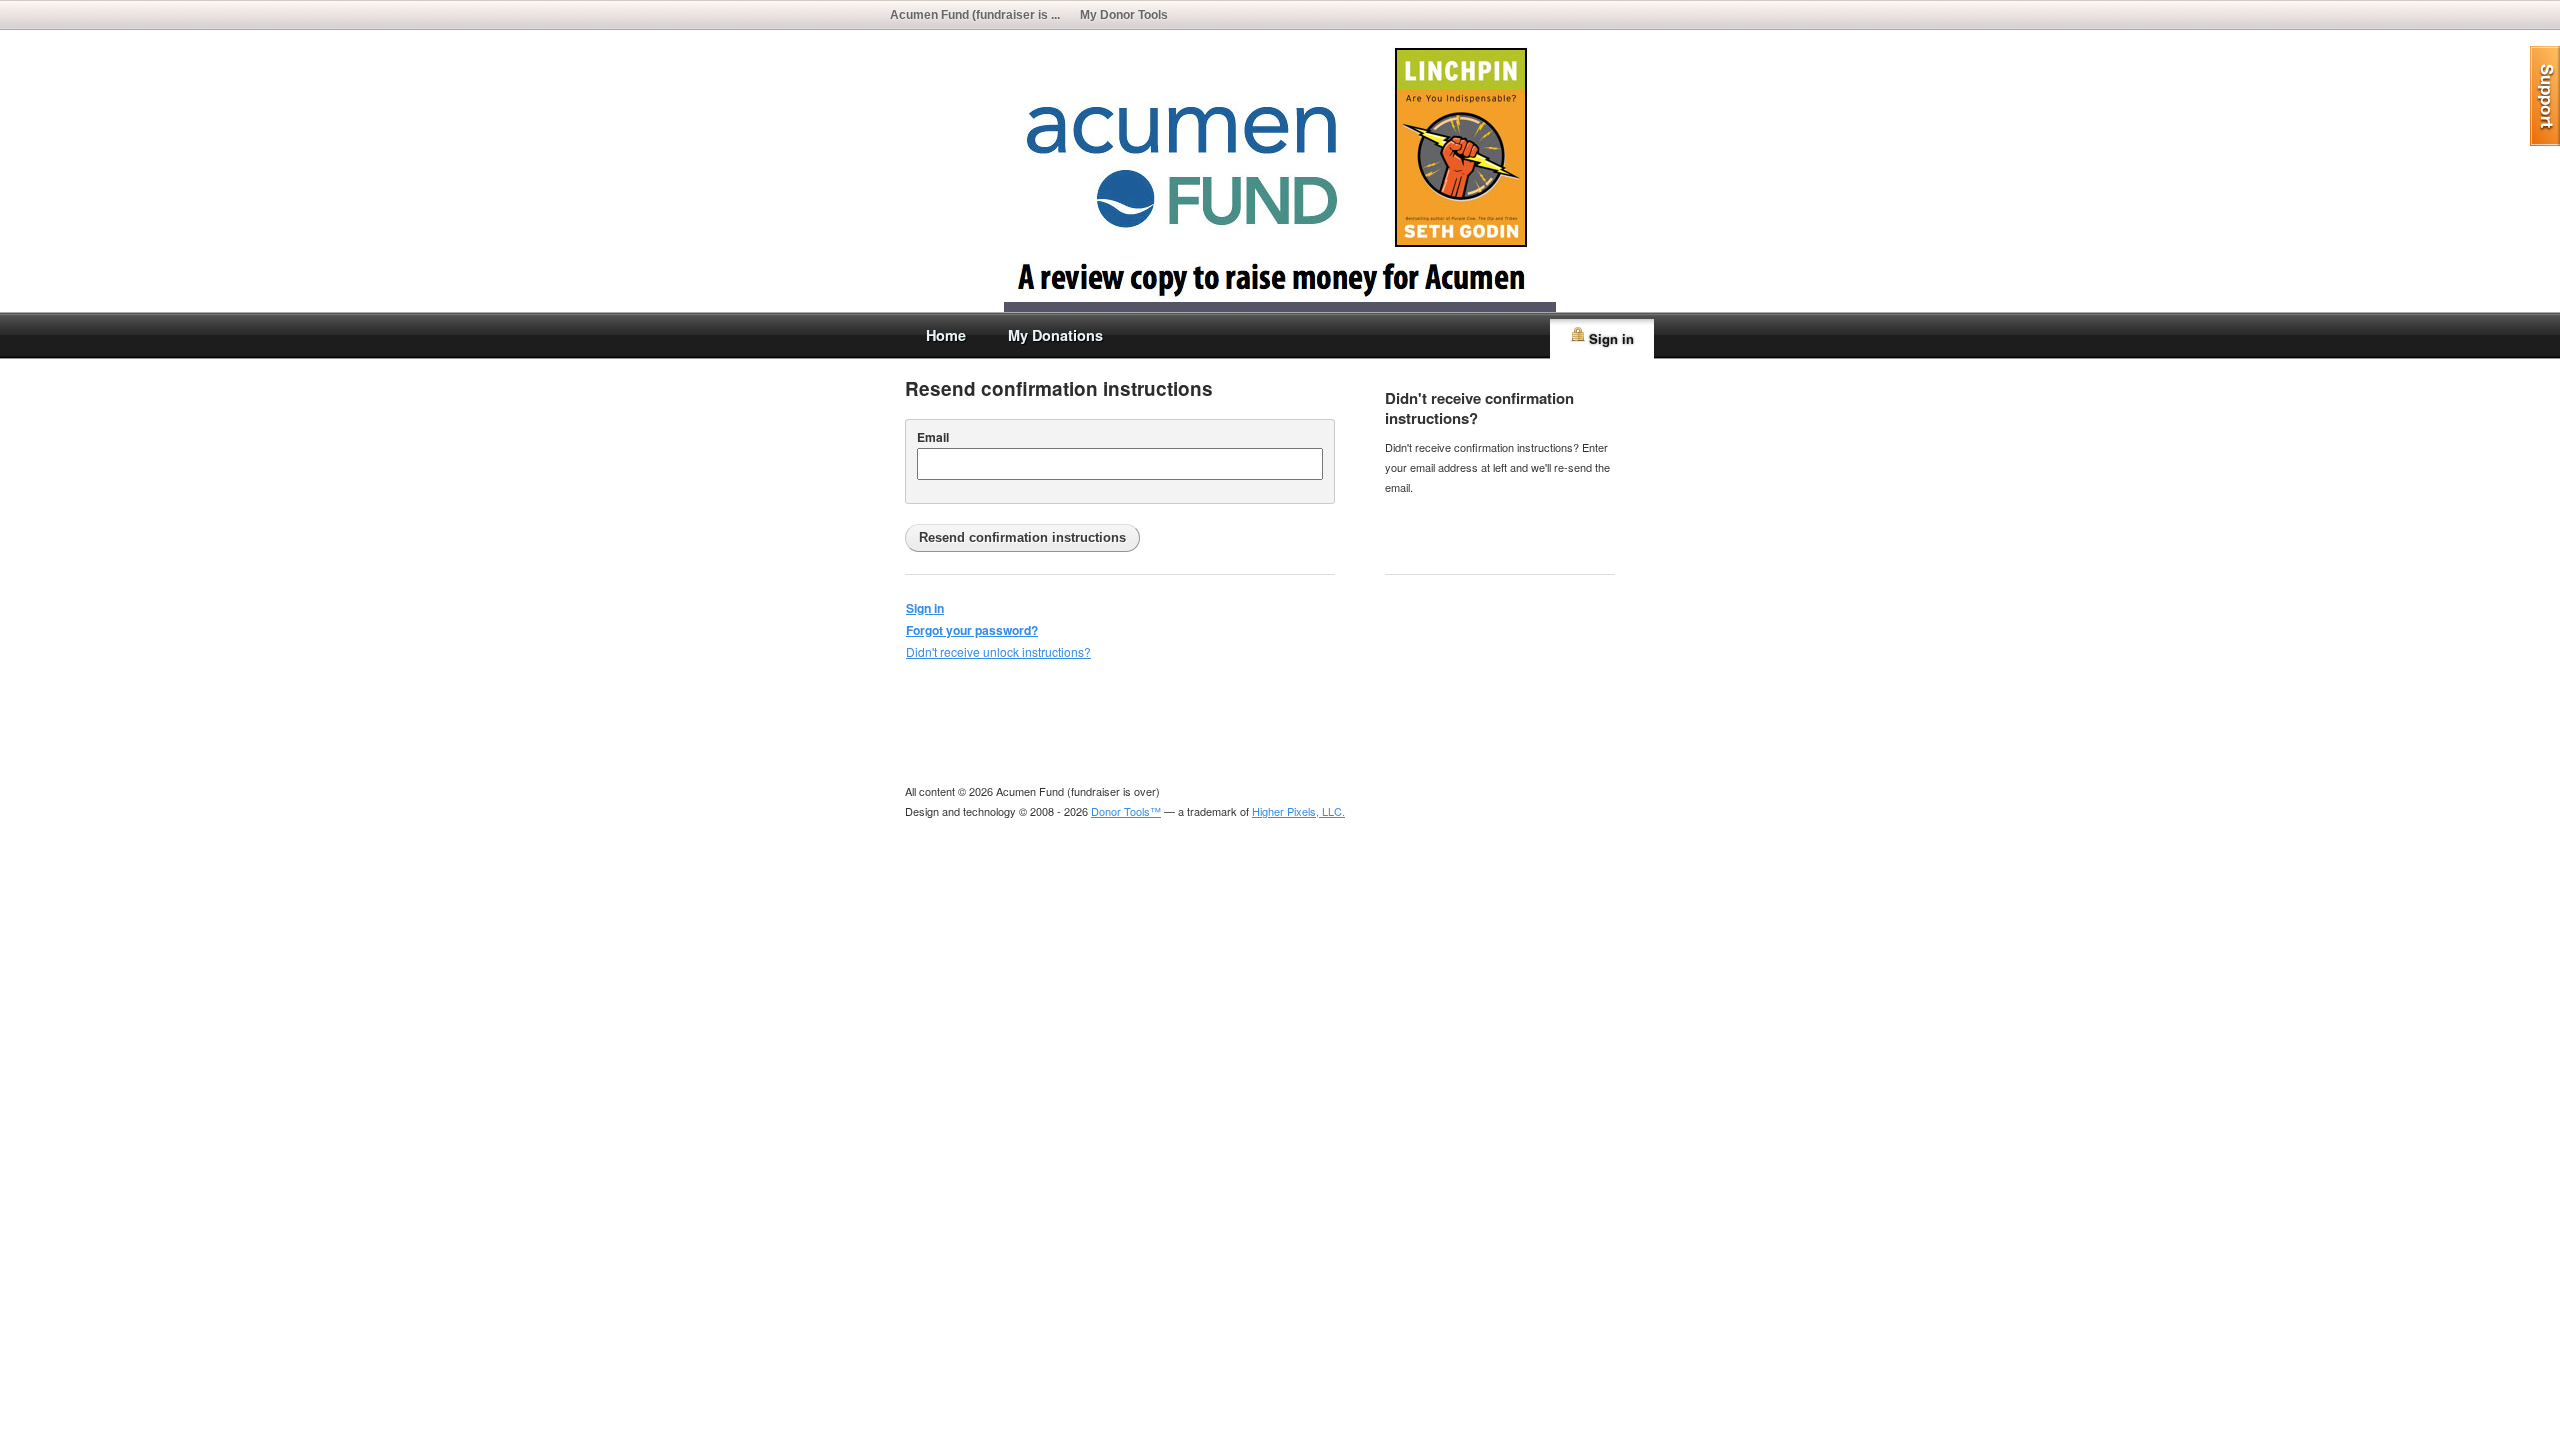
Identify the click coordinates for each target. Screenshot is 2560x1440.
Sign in (1611, 338)
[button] (1022, 538)
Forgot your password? (972, 630)
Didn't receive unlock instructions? (998, 651)
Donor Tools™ (1126, 811)
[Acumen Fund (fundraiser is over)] (1280, 302)
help (2545, 96)
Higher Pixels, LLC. (1298, 811)
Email (933, 437)
